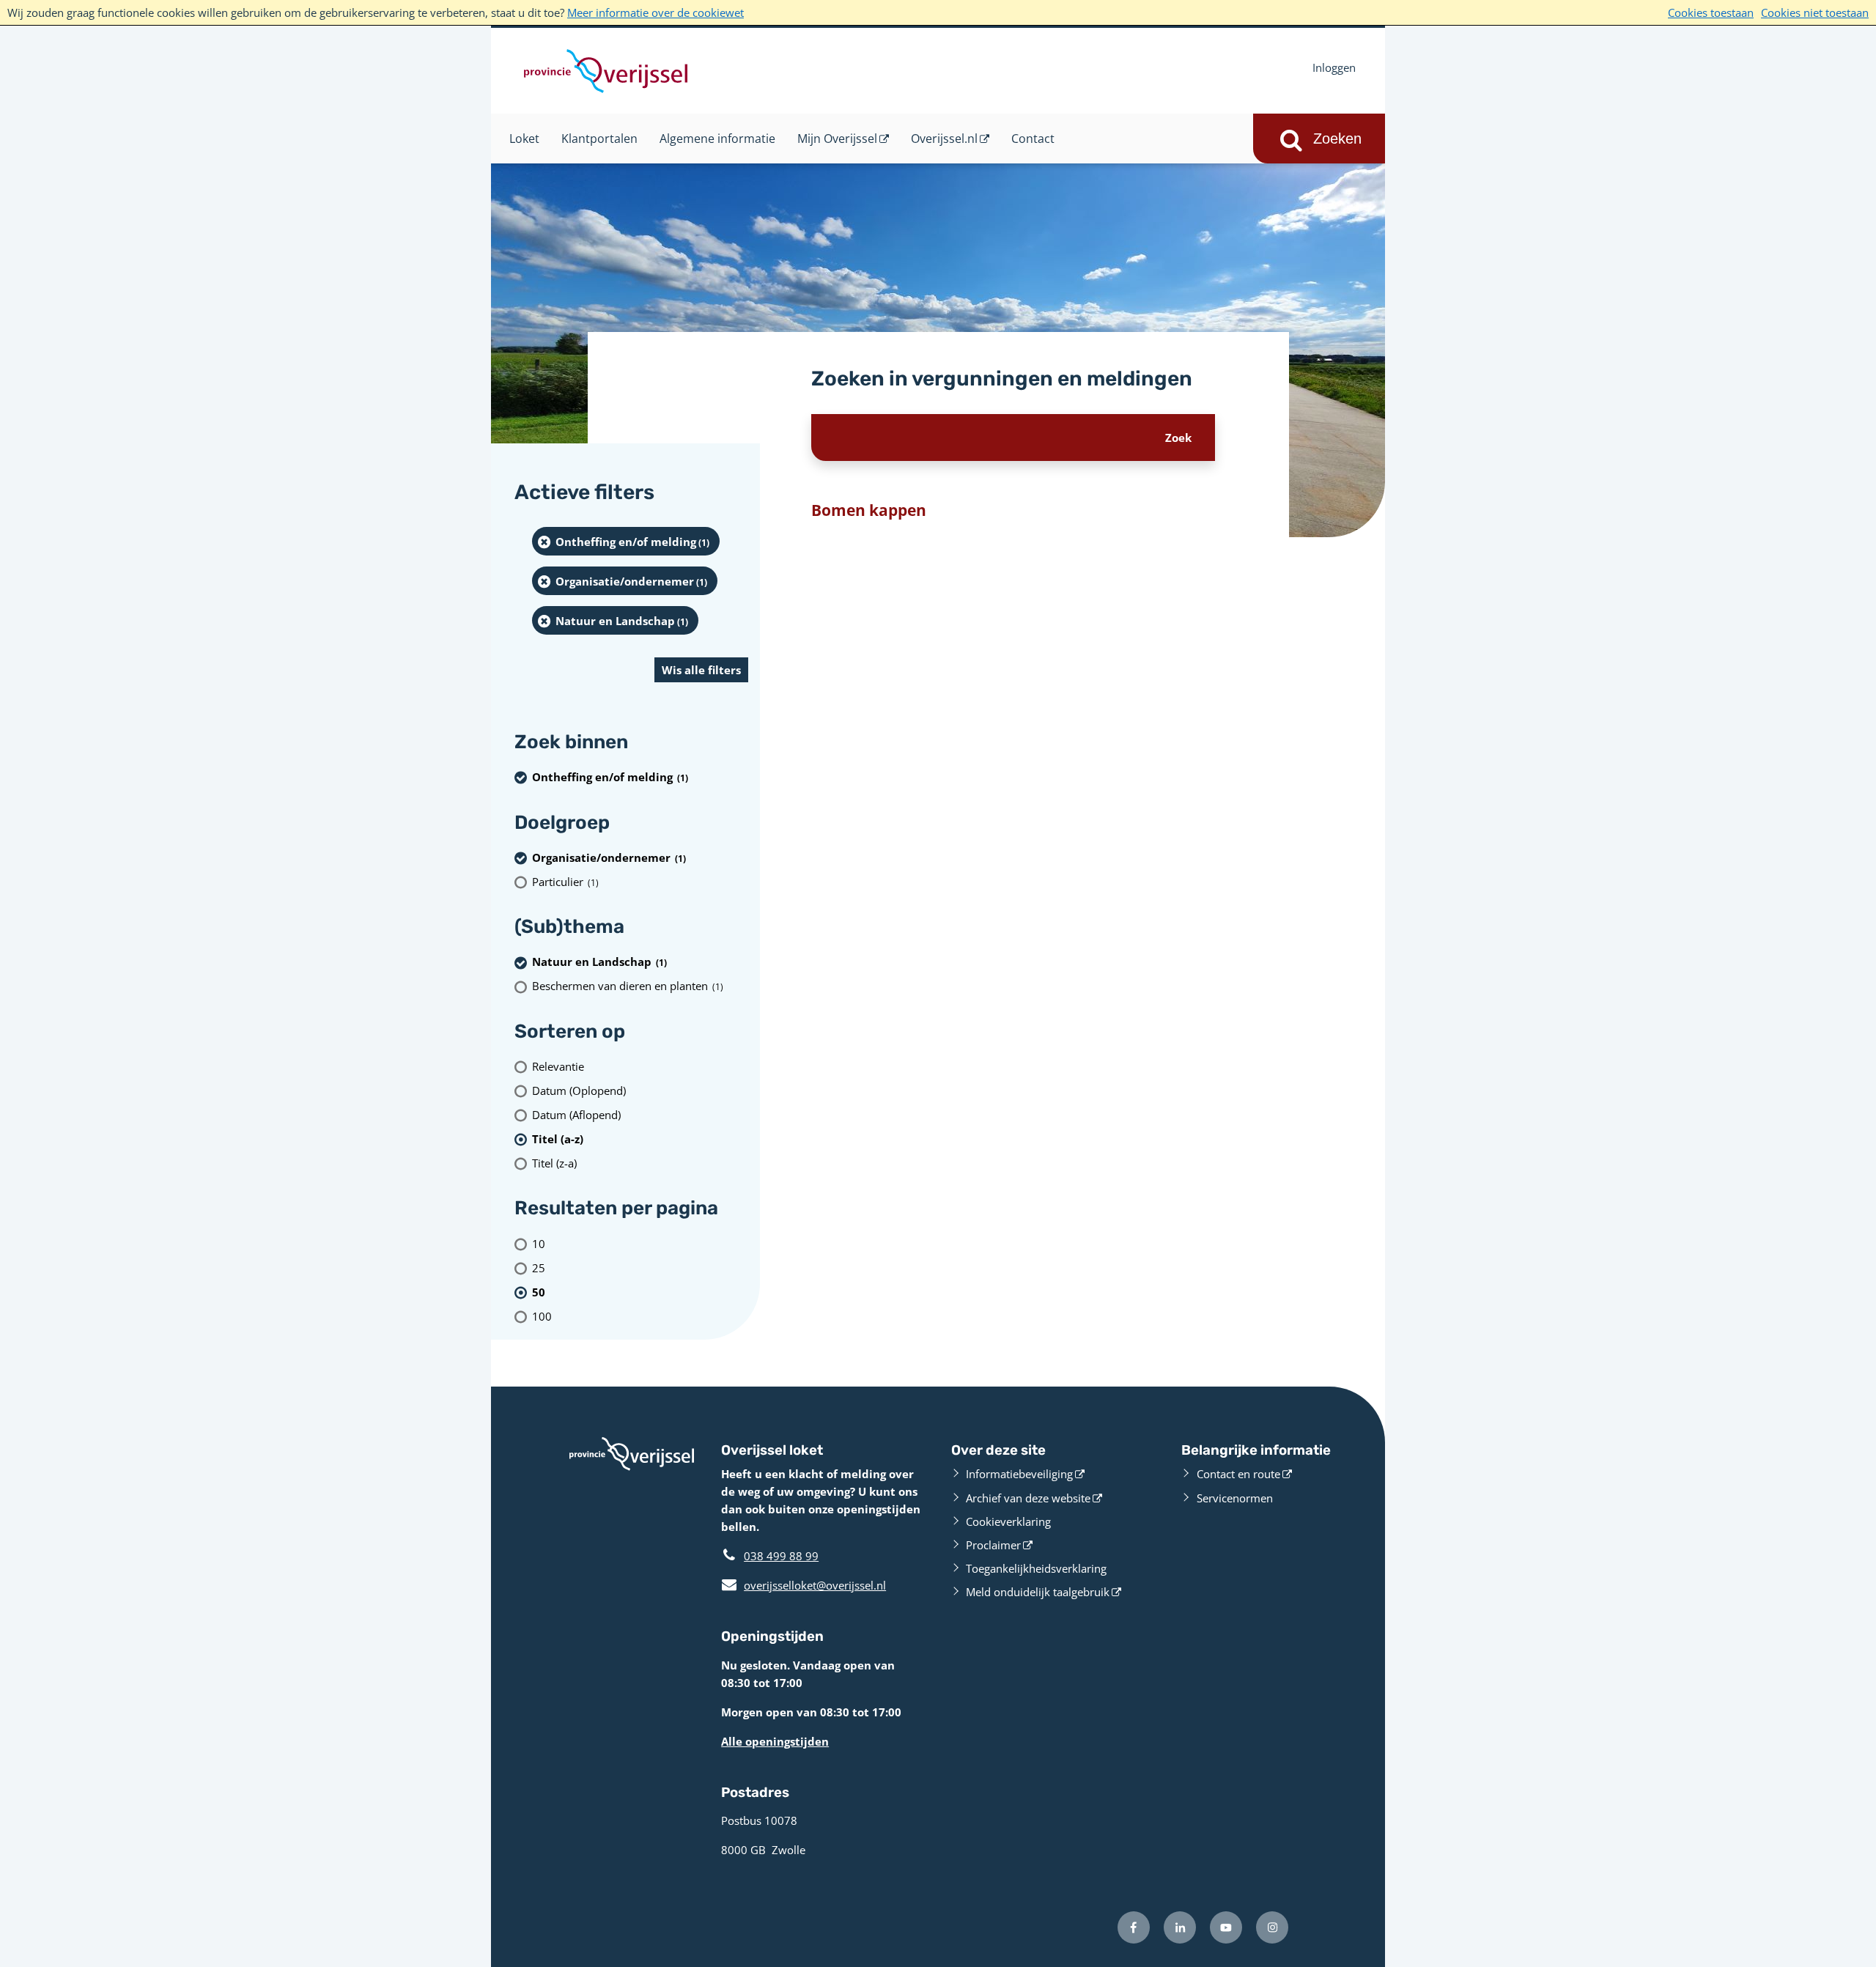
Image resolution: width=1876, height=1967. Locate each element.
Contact (1033, 139)
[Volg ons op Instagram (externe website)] (1272, 1927)
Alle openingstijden (775, 1741)
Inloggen (1334, 67)
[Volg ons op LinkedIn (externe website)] (1180, 1927)
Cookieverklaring (1008, 1521)
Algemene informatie (717, 139)
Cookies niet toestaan (1815, 12)
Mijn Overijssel (837, 139)
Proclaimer (993, 1545)
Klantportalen (599, 139)
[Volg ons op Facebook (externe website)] (1134, 1927)
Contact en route (1238, 1474)
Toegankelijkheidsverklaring (1036, 1568)
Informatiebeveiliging (1019, 1474)
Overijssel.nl (944, 139)
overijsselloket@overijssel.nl (804, 1585)
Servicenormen (1235, 1498)
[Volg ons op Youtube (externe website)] (1226, 1927)
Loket (524, 139)
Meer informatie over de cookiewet (656, 12)
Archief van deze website (1028, 1498)
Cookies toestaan (1711, 12)
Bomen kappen (869, 510)
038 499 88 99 (781, 1556)
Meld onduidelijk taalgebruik (1038, 1592)
